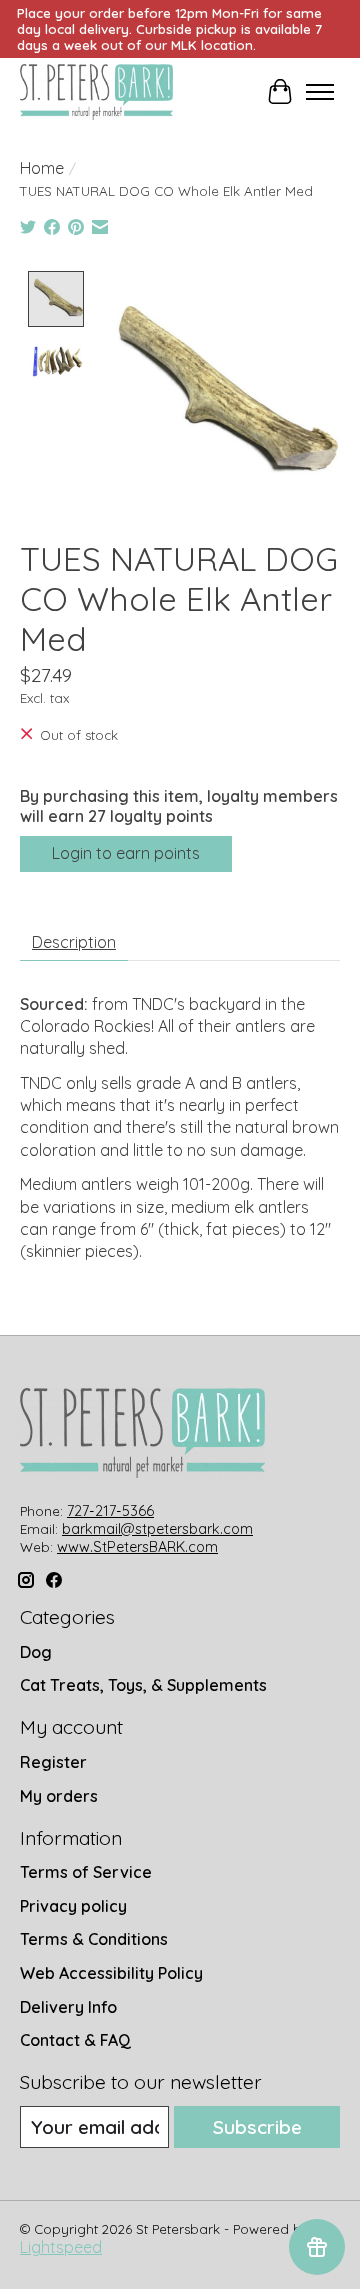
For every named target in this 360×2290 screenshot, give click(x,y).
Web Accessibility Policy (111, 1973)
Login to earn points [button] (126, 853)
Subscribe (257, 2127)
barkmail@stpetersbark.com (157, 1529)
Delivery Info (68, 2007)
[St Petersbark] (96, 92)
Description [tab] (74, 942)
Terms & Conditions (94, 1939)
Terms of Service (86, 1872)
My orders (59, 1796)
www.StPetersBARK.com (137, 1547)
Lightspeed (61, 2247)
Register (53, 1762)
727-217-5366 (110, 1511)
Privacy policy (73, 1906)
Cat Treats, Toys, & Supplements (143, 1685)
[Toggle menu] (320, 92)
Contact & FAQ (75, 2040)
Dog (36, 1652)
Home (42, 168)
